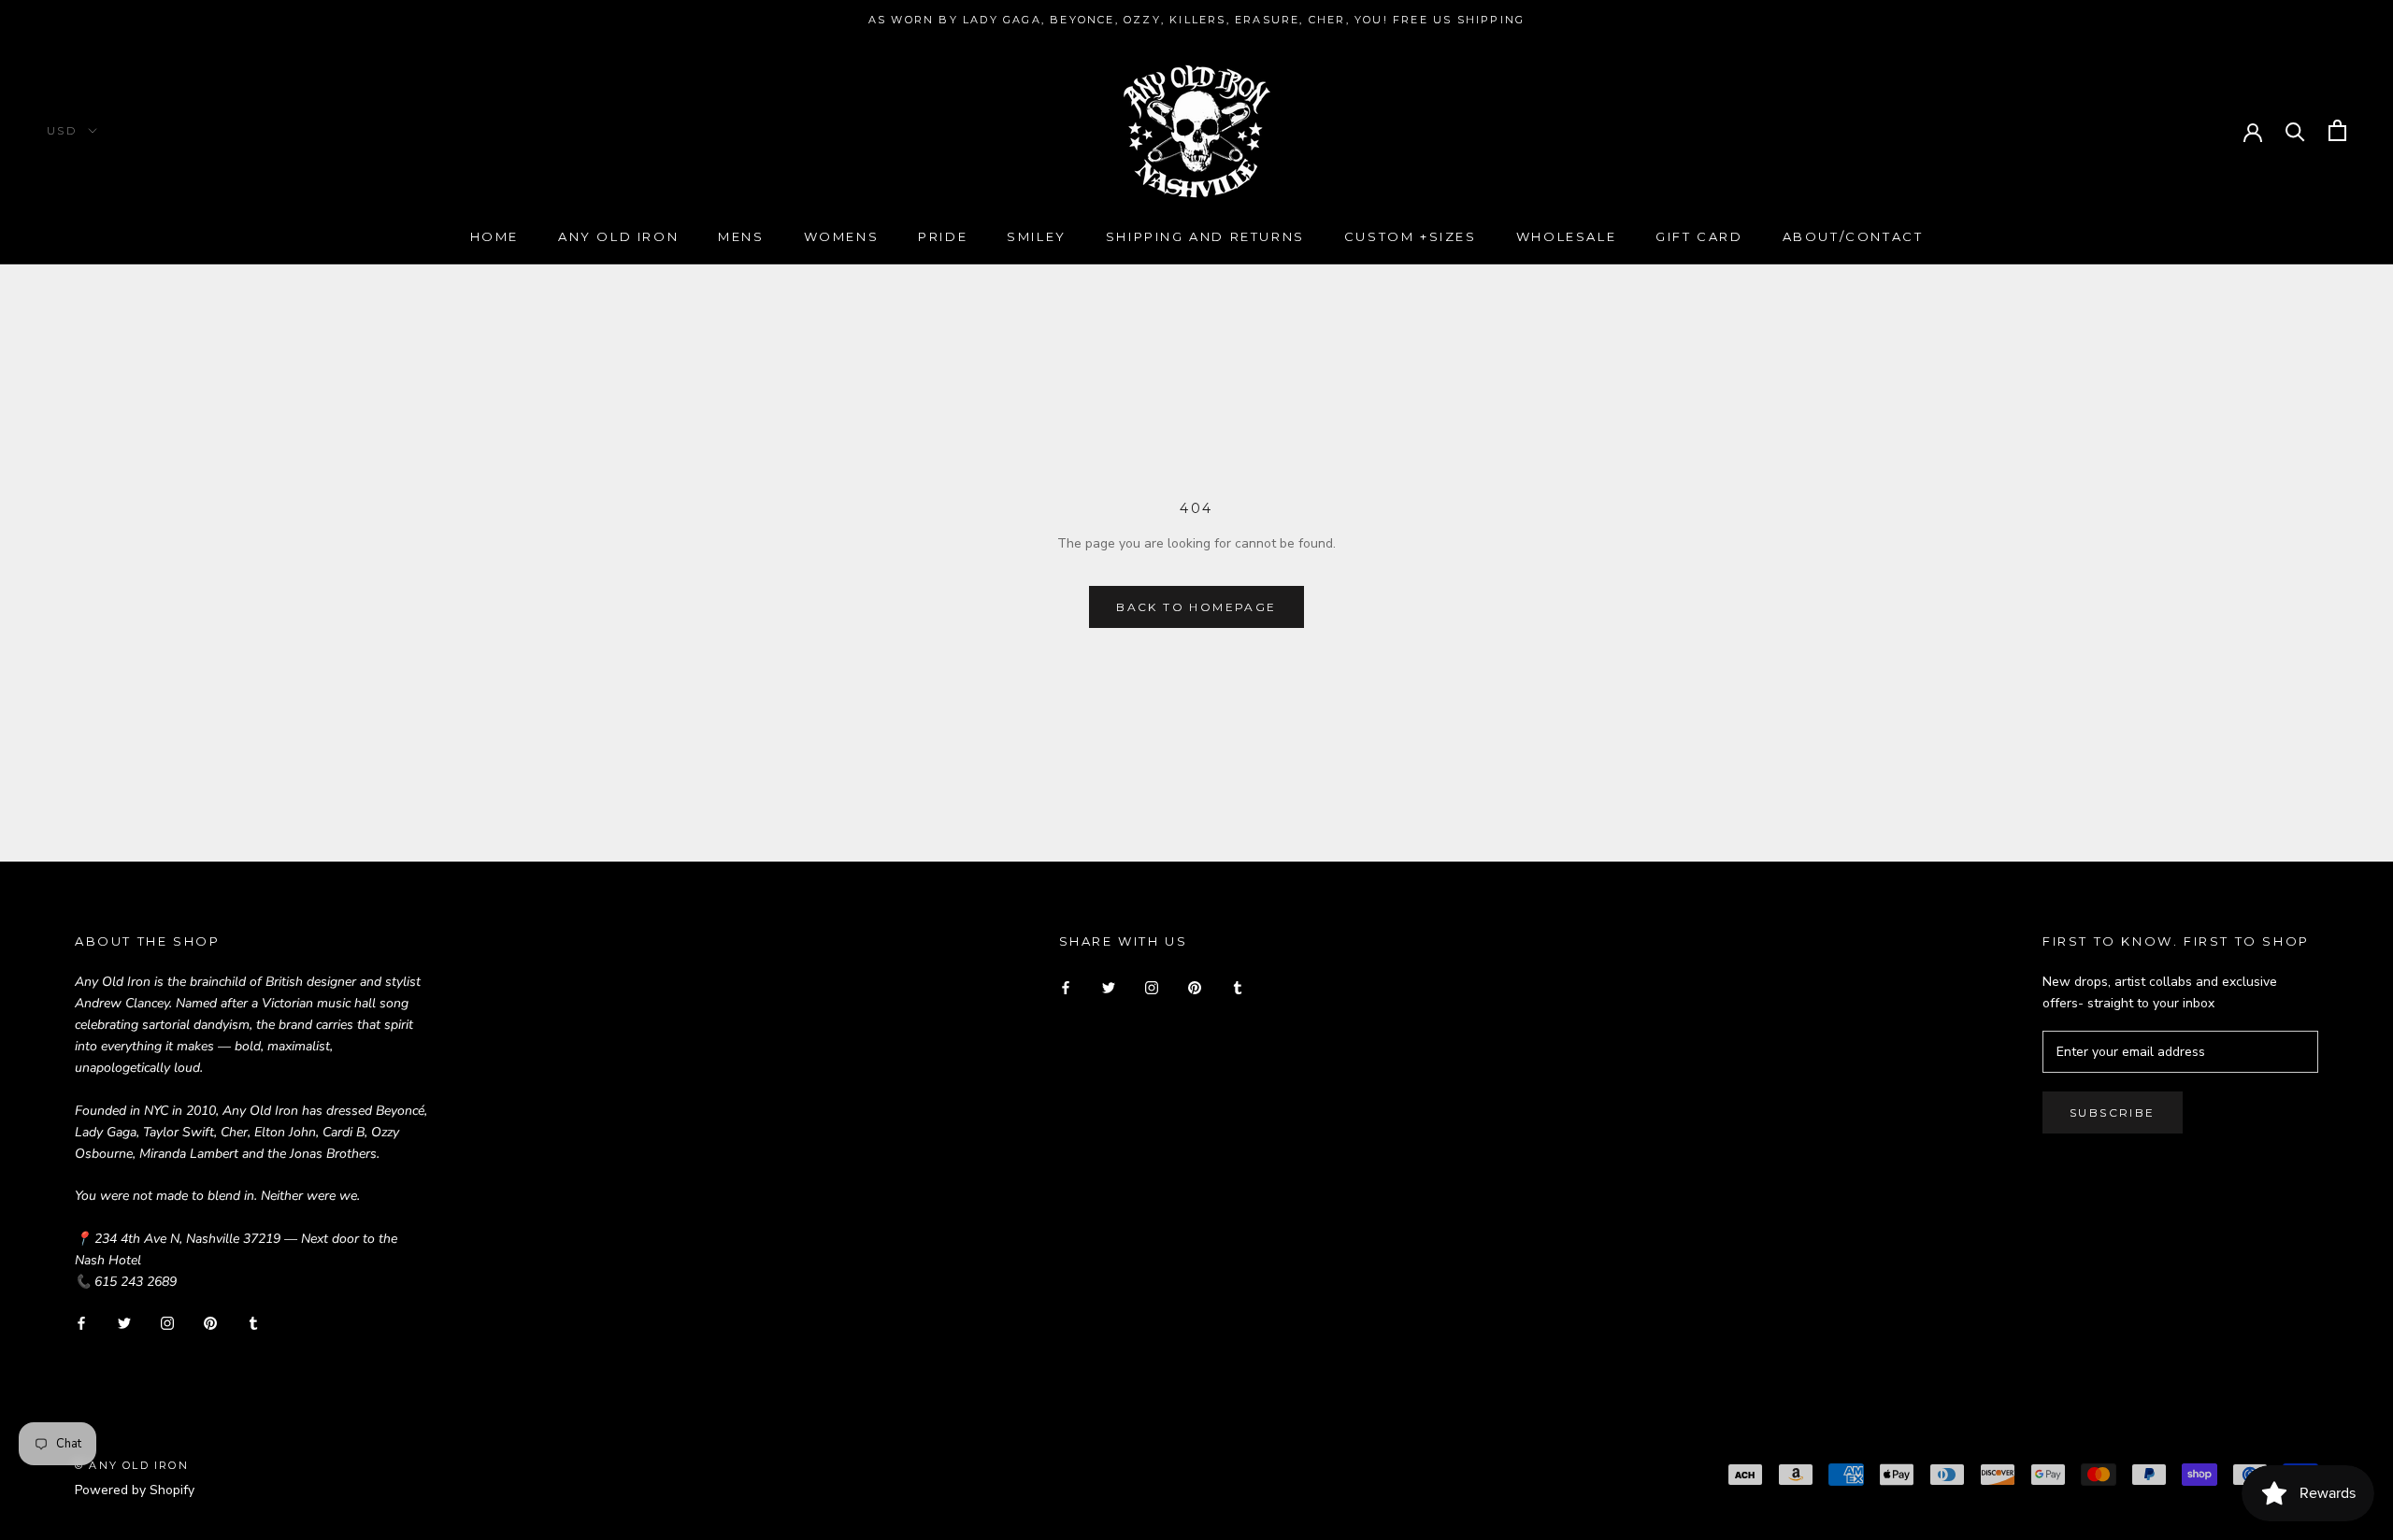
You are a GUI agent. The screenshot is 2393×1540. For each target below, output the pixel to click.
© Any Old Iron (132, 1465)
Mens (741, 236)
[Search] (2295, 130)
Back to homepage (1196, 607)
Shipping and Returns (1205, 236)
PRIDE (943, 236)
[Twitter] (124, 1322)
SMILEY (1037, 236)
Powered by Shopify (135, 1490)
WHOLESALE (1566, 236)
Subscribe (2113, 1112)
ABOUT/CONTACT (1853, 236)
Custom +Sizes (1411, 236)
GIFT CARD (1699, 236)
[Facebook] (81, 1322)
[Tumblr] (253, 1322)
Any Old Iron (618, 236)
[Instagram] (167, 1322)
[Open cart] (2337, 130)
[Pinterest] (210, 1322)
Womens (842, 236)
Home (494, 236)
